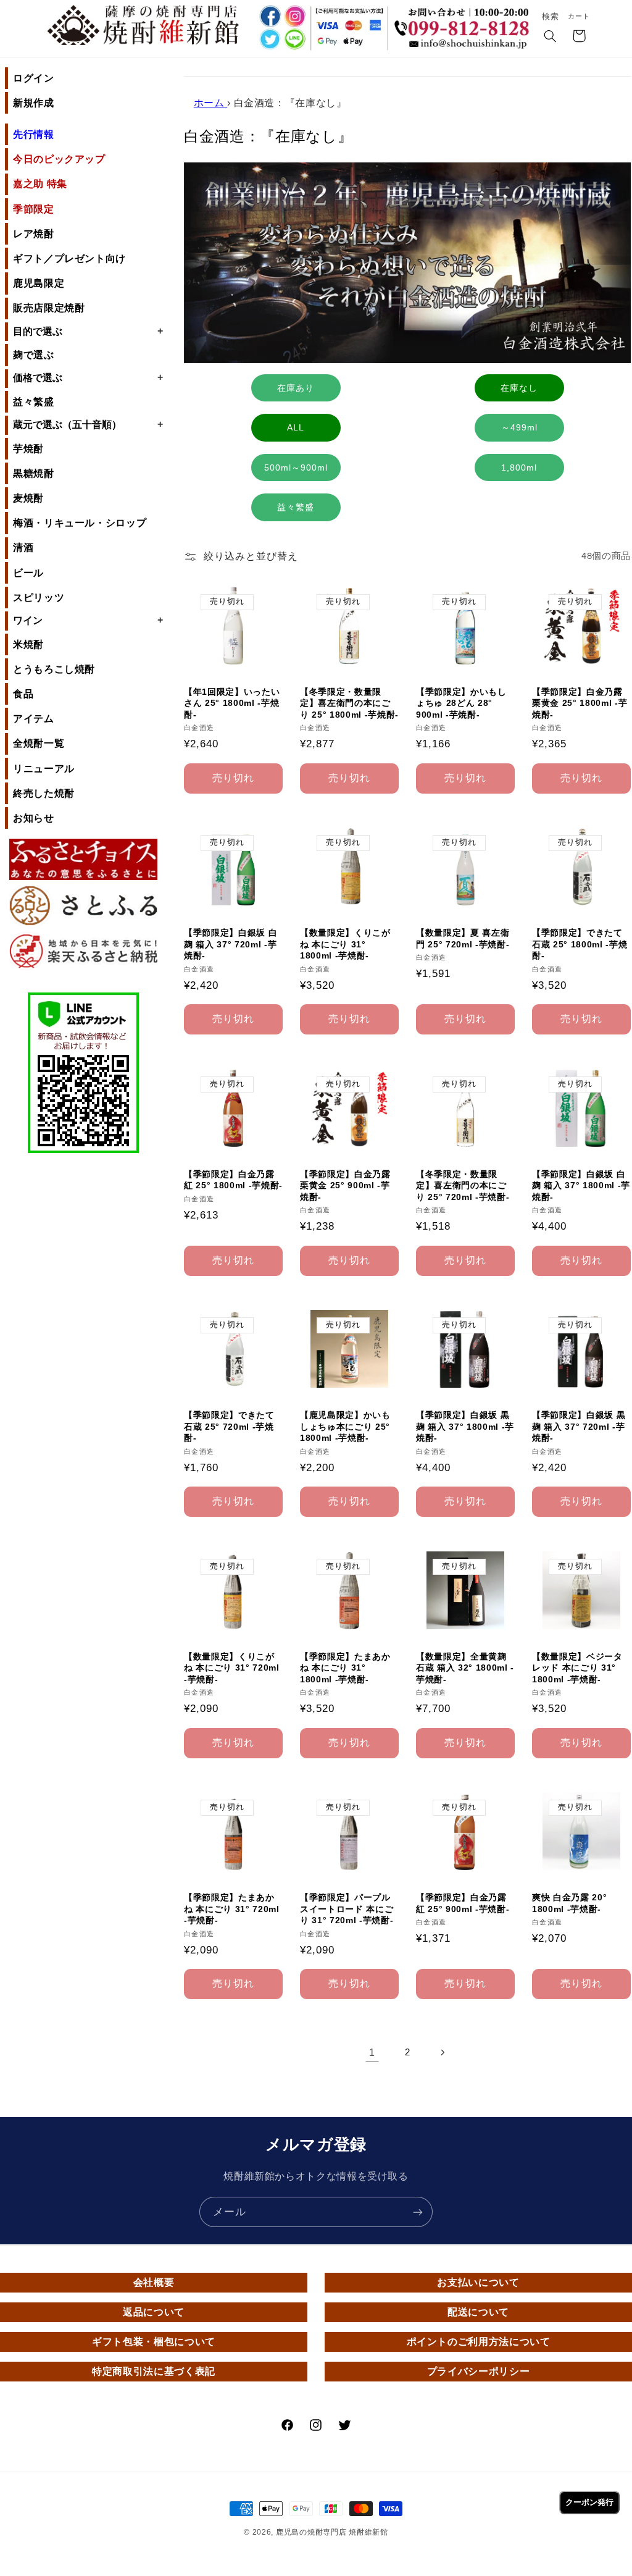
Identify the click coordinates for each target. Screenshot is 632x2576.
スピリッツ (39, 598)
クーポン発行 (589, 2502)
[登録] (418, 2212)
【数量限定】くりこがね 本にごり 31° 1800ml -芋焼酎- (345, 944)
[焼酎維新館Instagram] (295, 16)
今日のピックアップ (59, 159)
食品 (23, 694)
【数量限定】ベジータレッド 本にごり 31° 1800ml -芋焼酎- (577, 1668)
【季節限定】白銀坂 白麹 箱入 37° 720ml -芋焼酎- (231, 944)
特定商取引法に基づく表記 (154, 2371)
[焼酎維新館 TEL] (464, 21)
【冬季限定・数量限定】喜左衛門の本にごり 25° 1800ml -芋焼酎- (349, 703)
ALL (296, 427)
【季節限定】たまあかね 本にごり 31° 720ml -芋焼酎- (232, 1909)
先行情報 (34, 134)
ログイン (34, 78)
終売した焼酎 (44, 793)
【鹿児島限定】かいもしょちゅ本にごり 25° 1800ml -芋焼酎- (345, 1426)
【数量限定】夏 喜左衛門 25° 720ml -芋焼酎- (463, 938)
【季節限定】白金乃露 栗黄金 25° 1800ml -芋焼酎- (580, 703)
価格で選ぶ (88, 377)
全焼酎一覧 (39, 743)
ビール (28, 573)
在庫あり (296, 388)
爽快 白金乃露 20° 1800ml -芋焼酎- (569, 1903)
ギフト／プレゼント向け (69, 258)
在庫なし (519, 388)
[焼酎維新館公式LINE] (295, 40)
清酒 (23, 548)
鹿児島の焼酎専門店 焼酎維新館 (332, 2532)
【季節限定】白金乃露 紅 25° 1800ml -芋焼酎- (233, 1180)
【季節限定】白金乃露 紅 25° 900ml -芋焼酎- (463, 1903)
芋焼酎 (28, 449)
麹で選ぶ (34, 355)
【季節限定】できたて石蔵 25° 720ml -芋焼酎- (229, 1426)
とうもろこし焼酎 (54, 669)
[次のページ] (443, 2052)
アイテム (34, 719)
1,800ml (519, 468)
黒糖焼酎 (34, 473)
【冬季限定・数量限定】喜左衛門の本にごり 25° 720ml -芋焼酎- (463, 1185)
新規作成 (34, 103)
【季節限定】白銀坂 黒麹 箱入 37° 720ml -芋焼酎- (579, 1426)
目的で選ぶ (88, 331)
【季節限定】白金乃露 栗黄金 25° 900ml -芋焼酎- (345, 1185)
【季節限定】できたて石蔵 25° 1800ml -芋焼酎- (580, 944)
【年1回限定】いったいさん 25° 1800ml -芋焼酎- (232, 703)
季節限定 (34, 209)
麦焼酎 (28, 498)
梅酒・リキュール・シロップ (80, 523)
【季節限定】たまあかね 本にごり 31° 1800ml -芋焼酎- (345, 1668)
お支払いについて (478, 2282)
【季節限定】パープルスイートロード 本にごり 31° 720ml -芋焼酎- (347, 1909)
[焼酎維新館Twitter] (269, 40)
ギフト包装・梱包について (154, 2342)
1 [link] (372, 2053)
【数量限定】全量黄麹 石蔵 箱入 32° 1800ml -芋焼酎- (465, 1668)
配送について (478, 2312)
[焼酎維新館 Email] (464, 46)
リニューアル (44, 769)
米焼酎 (28, 644)
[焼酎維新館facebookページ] (269, 16)
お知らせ (34, 818)
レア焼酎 (34, 234)
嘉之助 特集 (40, 184)
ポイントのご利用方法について (479, 2342)
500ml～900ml (296, 468)
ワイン (88, 620)
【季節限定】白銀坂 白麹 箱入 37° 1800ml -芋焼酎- (581, 1185)
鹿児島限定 (39, 283)
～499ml (519, 427)
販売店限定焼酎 (49, 308)
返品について (154, 2312)
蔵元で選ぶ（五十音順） (88, 424)
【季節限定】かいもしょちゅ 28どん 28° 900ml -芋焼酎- (461, 703)
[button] (551, 37)
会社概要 (154, 2282)
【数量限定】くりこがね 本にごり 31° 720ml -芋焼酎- (232, 1668)
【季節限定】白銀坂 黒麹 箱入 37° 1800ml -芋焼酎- (465, 1426)
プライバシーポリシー (478, 2371)
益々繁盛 (34, 402)
